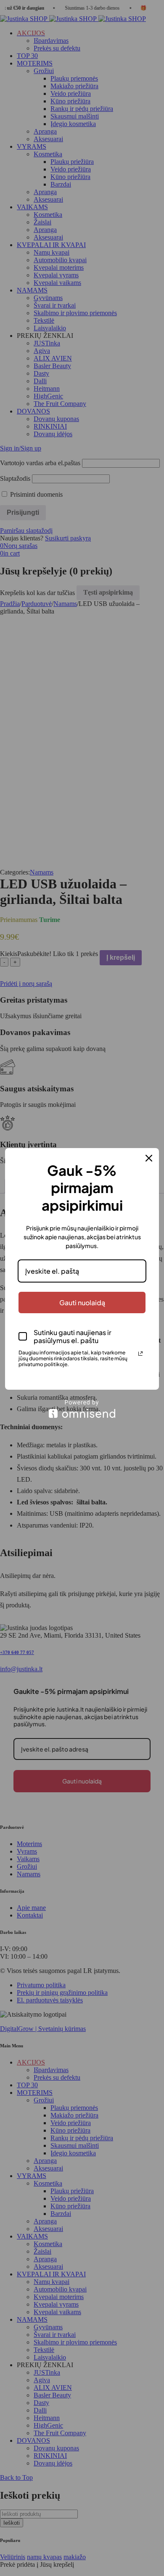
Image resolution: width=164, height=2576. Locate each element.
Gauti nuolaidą (82, 1302)
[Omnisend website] (82, 1409)
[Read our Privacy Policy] (140, 1354)
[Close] (149, 1158)
